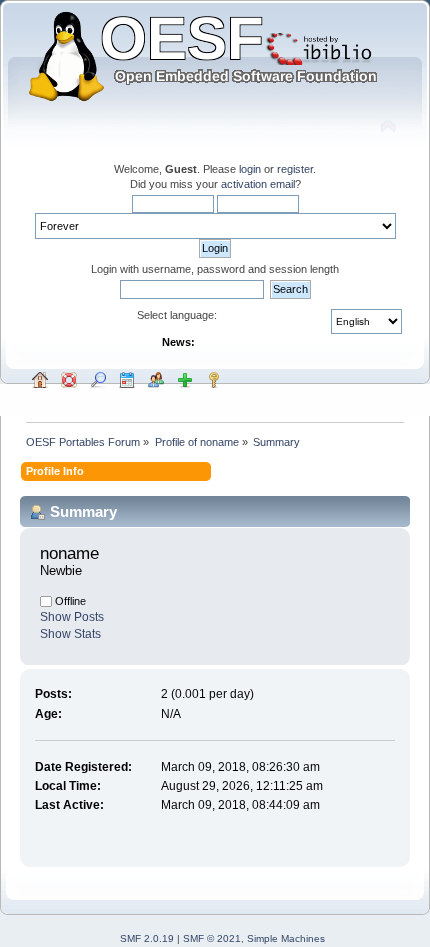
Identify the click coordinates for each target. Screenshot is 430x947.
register (295, 169)
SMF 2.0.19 (147, 938)
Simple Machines (286, 938)
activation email (258, 184)
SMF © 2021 (212, 938)
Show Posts (72, 617)
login (250, 169)
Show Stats (70, 634)
